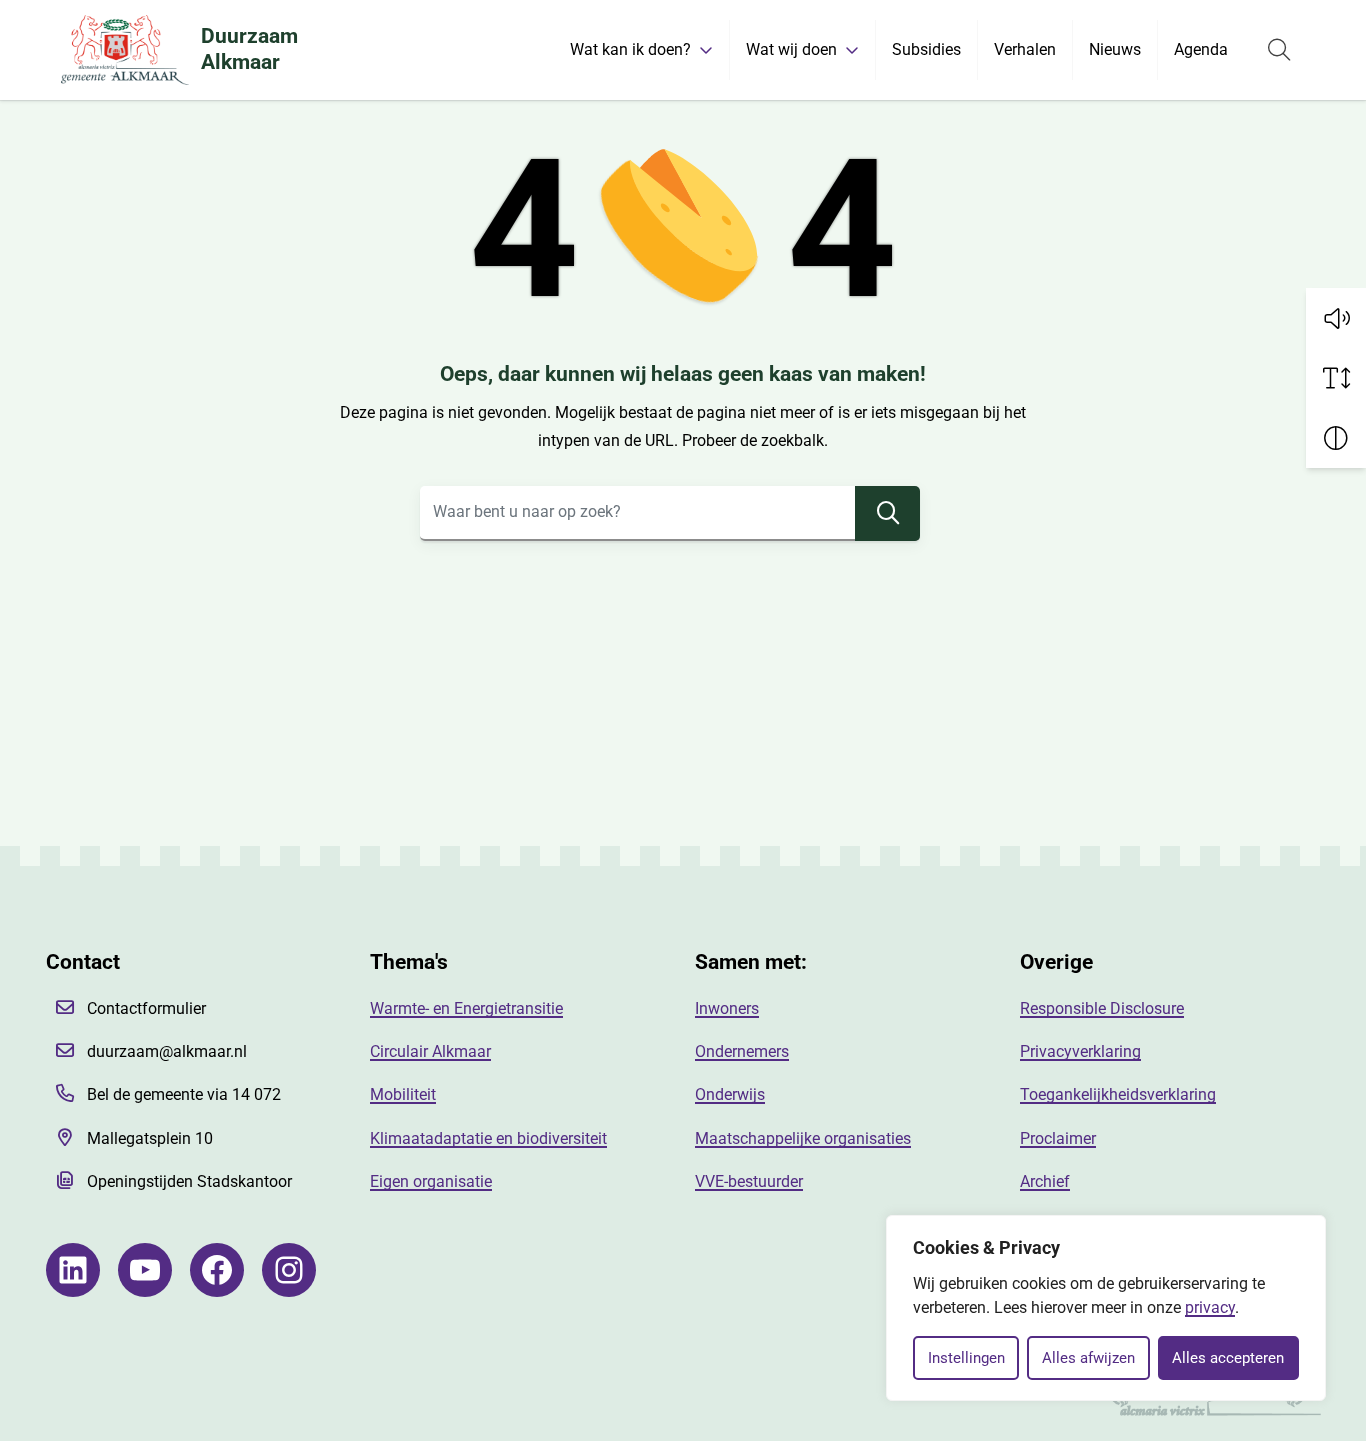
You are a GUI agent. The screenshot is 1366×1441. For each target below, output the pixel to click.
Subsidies (926, 49)
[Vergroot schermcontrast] (1336, 438)
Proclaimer (1058, 1138)
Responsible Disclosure (1102, 1008)
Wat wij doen (791, 49)
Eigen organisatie (431, 1181)
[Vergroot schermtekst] (1336, 378)
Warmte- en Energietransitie (466, 1008)
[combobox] (670, 513)
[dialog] (1106, 1308)
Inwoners (727, 1008)
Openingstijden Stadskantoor (189, 1181)
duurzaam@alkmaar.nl (167, 1051)
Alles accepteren (1228, 1358)
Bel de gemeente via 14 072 (184, 1094)
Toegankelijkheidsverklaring (1118, 1094)
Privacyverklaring (1080, 1051)
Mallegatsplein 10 (150, 1138)
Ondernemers (742, 1051)
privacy (1210, 1307)
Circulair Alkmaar (430, 1051)
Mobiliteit (403, 1094)
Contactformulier (146, 1008)
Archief (1045, 1181)
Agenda (1201, 49)
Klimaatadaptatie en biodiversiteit (488, 1138)
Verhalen (1025, 49)
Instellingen (966, 1358)
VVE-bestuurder (749, 1181)
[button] (1336, 318)
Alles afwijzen (1088, 1358)
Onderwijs (730, 1094)
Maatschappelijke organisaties (803, 1138)
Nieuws (1115, 49)
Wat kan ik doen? (630, 49)
